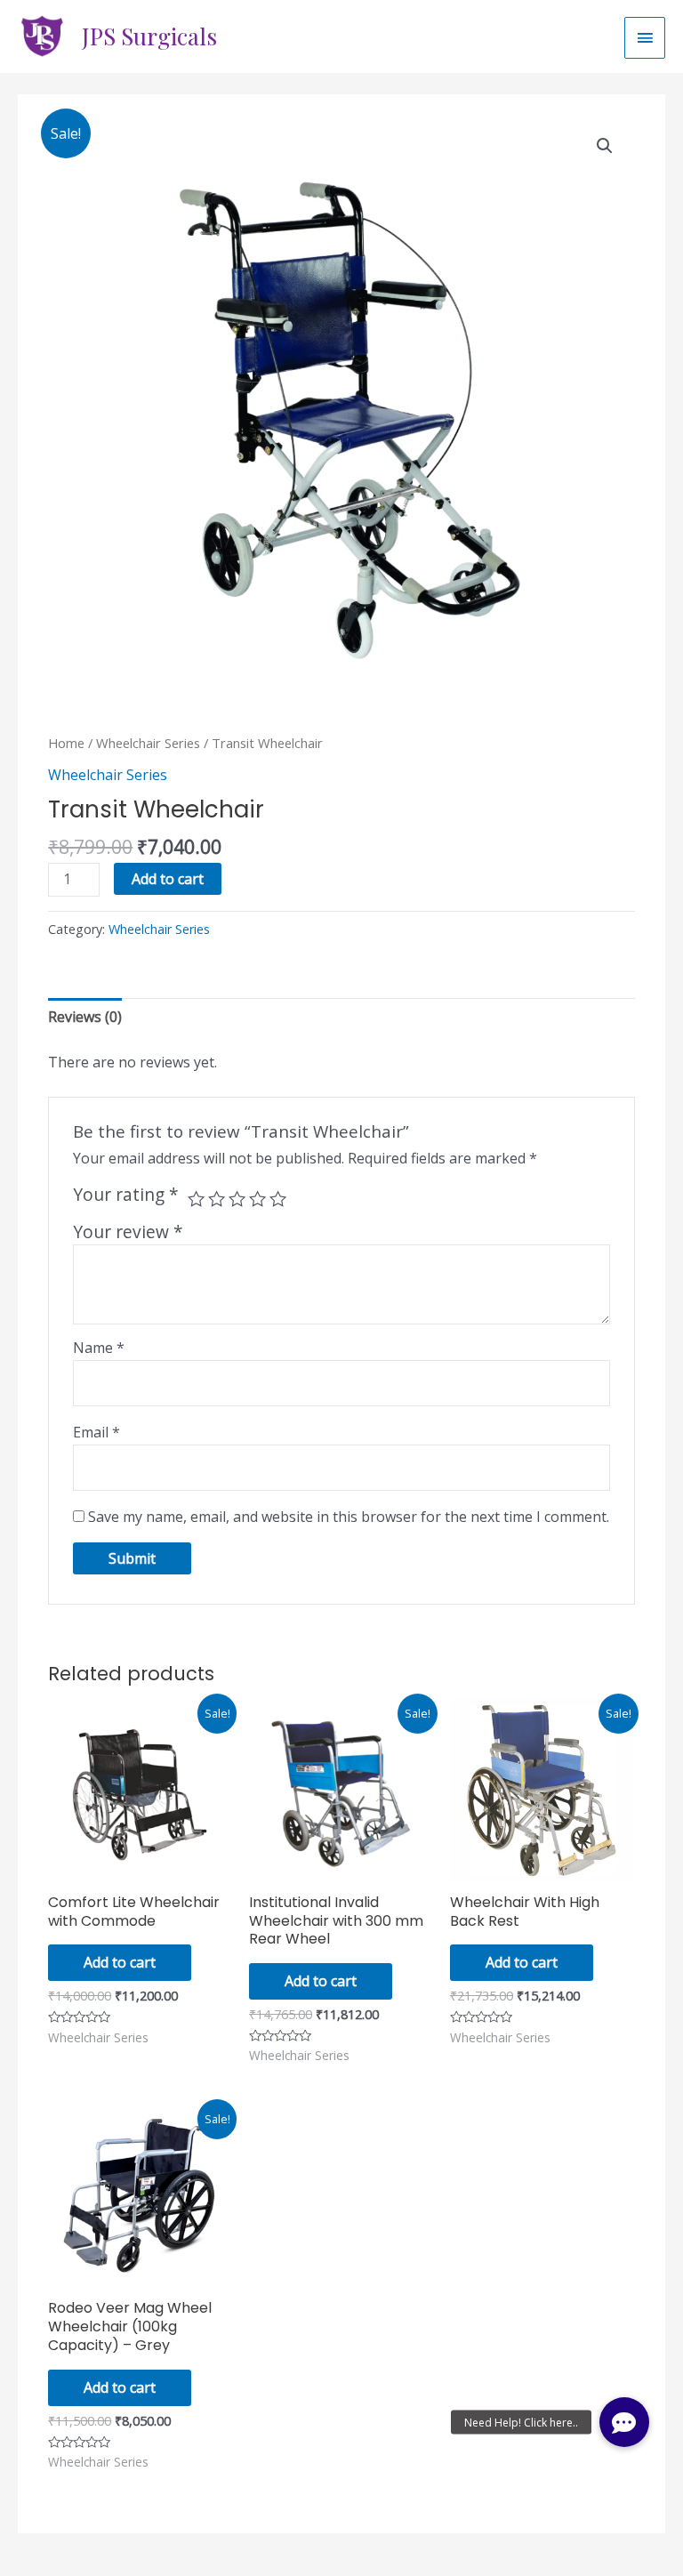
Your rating (126, 1195)
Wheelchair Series (148, 743)
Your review (128, 1232)
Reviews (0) (85, 1017)
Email (96, 1432)
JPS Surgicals (149, 36)
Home (66, 743)
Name (99, 1348)
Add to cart (168, 879)
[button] (624, 2422)
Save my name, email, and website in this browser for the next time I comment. (349, 1517)
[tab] (85, 1017)
